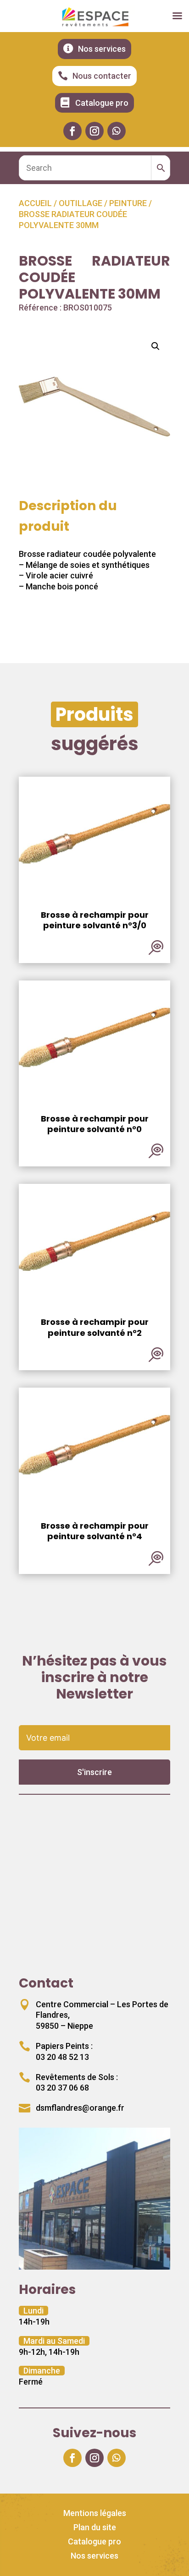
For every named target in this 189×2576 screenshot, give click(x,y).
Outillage (81, 203)
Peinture (128, 203)
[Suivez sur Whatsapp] (117, 131)
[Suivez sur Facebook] (72, 131)
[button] (156, 346)
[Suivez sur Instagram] (94, 131)
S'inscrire (94, 1772)
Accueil (35, 203)
